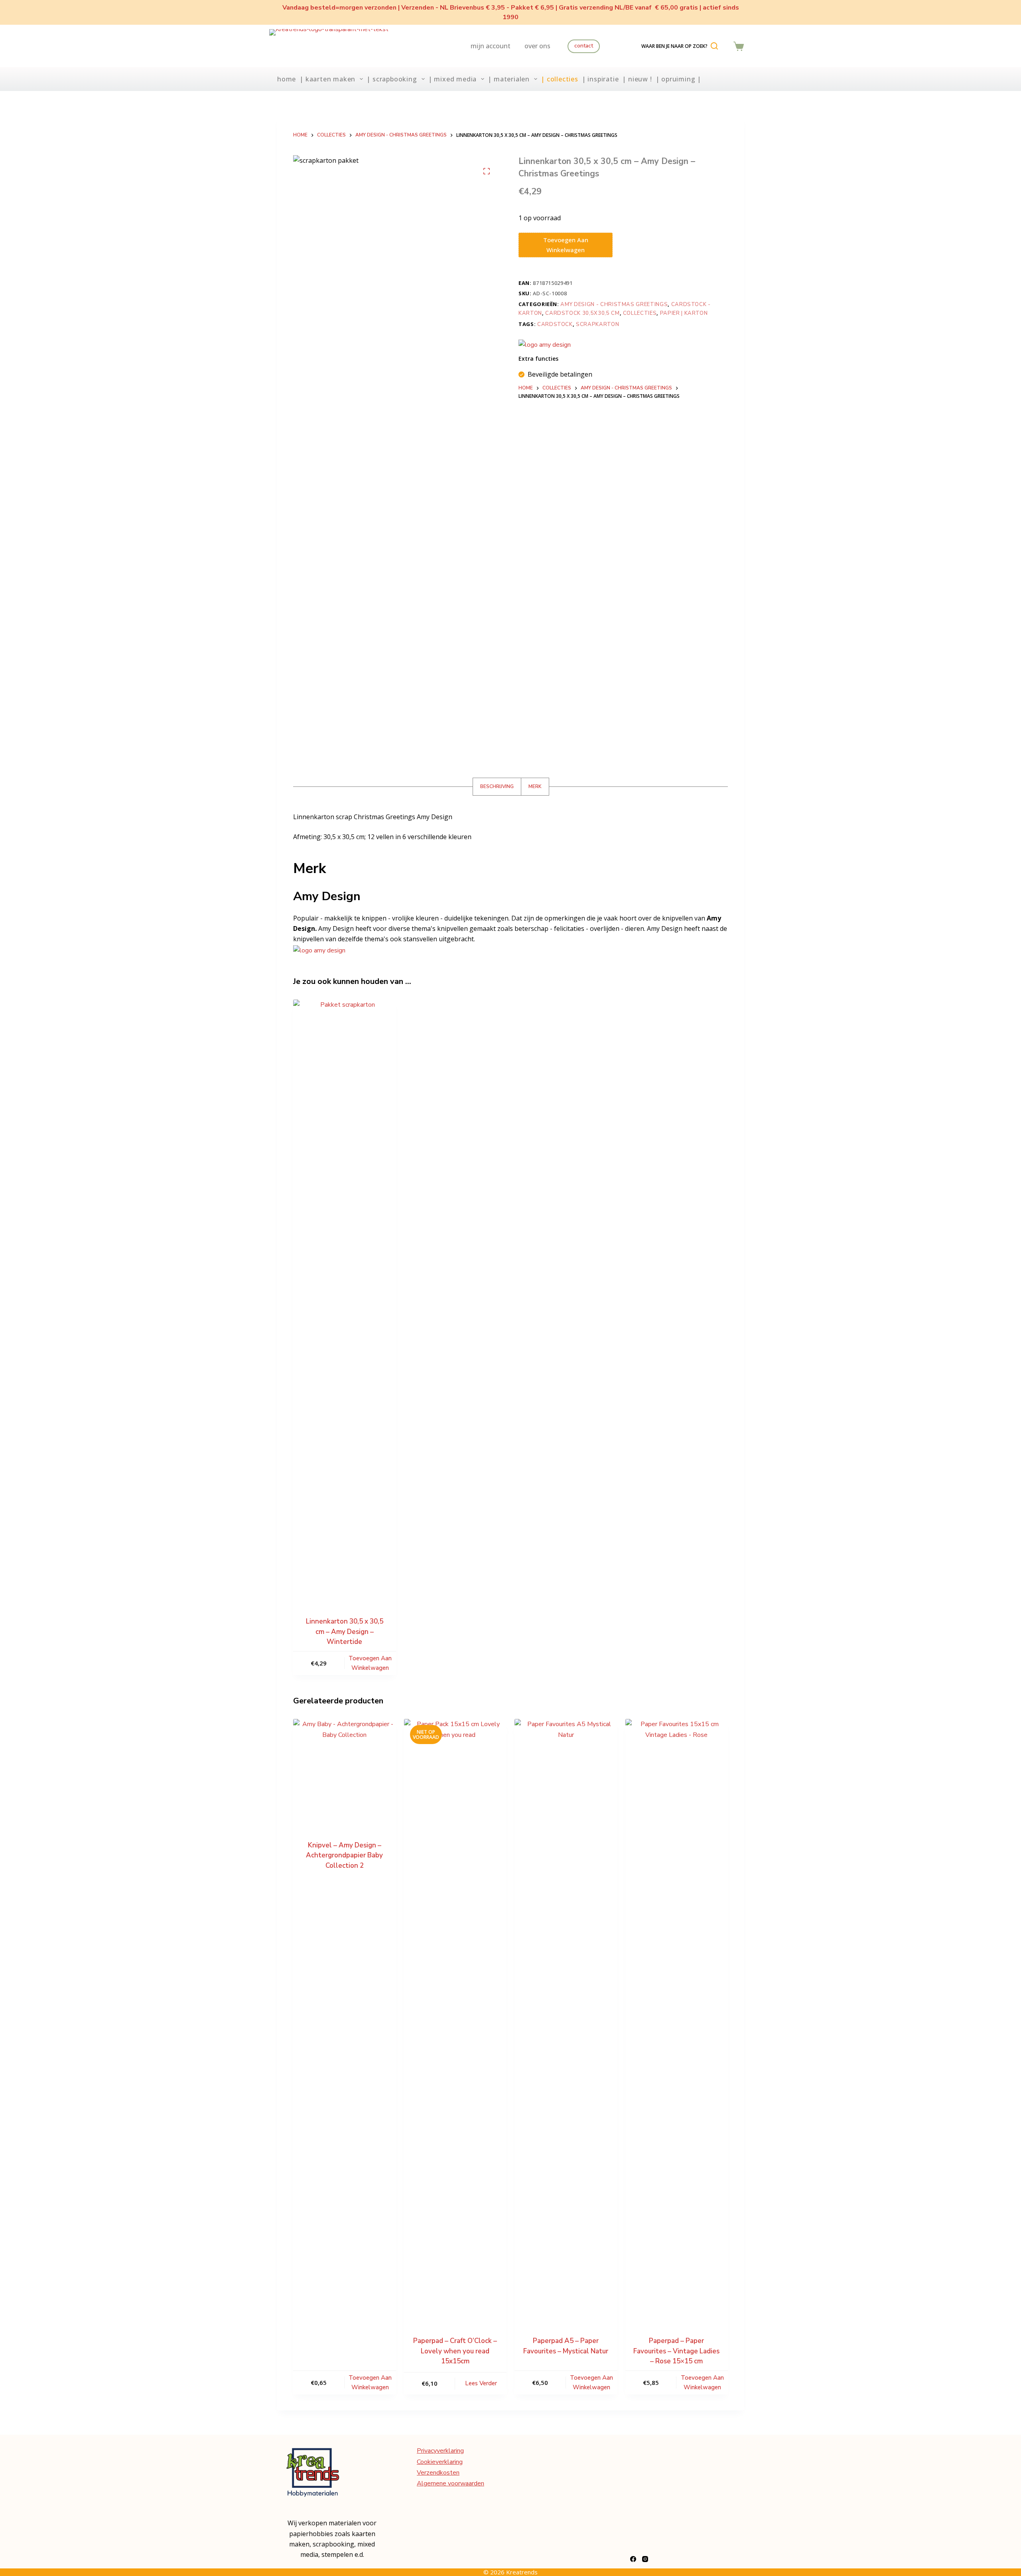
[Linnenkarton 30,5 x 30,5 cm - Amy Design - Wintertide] (345, 1299)
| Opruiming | (678, 79)
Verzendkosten (438, 2473)
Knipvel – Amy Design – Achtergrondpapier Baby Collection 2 (344, 1855)
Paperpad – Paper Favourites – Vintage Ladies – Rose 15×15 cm (676, 2351)
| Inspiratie (600, 79)
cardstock (555, 324)
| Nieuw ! (637, 79)
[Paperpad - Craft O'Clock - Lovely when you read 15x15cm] (455, 2018)
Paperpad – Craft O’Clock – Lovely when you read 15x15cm (455, 2351)
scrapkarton (597, 324)
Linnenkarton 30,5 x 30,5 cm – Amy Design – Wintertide (345, 1632)
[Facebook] (633, 2559)
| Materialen (509, 79)
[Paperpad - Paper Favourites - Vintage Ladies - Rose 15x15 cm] (677, 2018)
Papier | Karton (684, 313)
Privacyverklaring (440, 2451)
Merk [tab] (535, 786)
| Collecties (560, 79)
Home (287, 79)
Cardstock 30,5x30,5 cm (582, 313)
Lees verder (481, 2383)
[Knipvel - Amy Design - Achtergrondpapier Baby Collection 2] (345, 1770)
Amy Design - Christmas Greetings (614, 304)
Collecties (640, 313)
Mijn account (491, 46)
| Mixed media (452, 79)
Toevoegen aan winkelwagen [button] (370, 1663)
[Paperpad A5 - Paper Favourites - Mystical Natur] (566, 2018)
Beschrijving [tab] (497, 786)
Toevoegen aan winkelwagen (566, 245)
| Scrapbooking (392, 79)
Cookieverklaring (440, 2462)
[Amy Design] (545, 345)
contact (584, 46)
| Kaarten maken (327, 79)
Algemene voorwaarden (450, 2483)
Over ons (537, 46)
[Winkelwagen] (739, 46)
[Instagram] (645, 2559)
